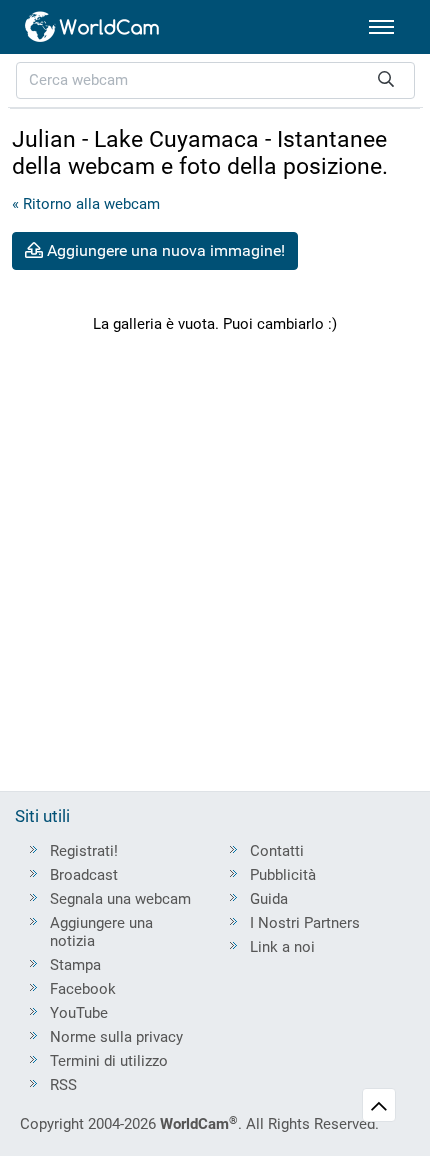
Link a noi (282, 947)
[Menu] (381, 27)
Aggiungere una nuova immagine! (164, 250)
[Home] (93, 27)
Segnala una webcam (120, 899)
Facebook (83, 989)
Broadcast (84, 875)
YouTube (79, 1013)
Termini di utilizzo (109, 1061)
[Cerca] (386, 80)
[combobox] (215, 80)
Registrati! (84, 851)
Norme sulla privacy (116, 1037)
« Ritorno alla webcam (86, 204)
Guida (269, 899)
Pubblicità (283, 875)
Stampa (75, 965)
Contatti (277, 851)
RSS (63, 1085)
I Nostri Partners (305, 923)
